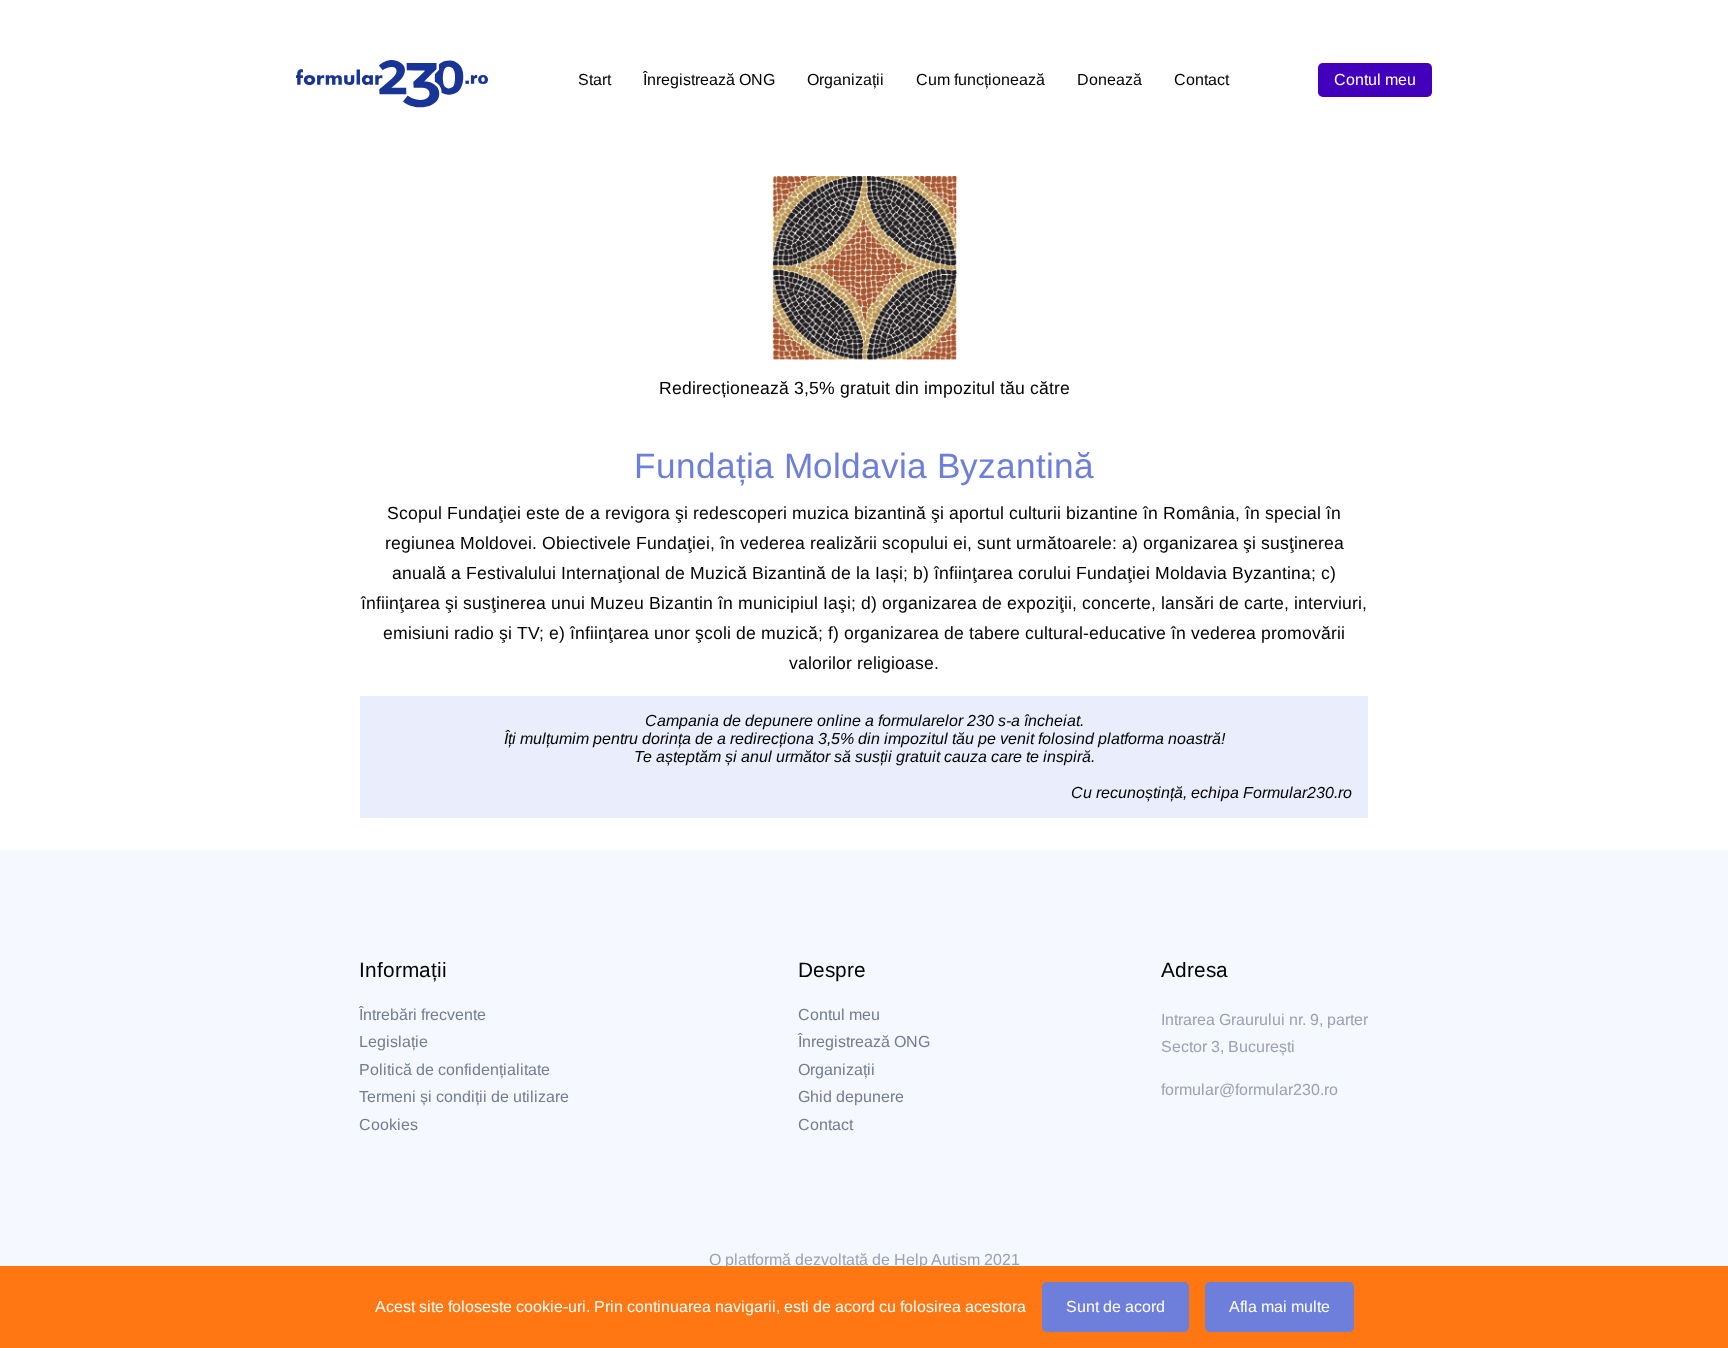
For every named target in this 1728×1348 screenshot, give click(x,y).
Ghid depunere (851, 1096)
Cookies (388, 1124)
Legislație (393, 1041)
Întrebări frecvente (422, 1014)
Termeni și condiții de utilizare (464, 1096)
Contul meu (1375, 79)
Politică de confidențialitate (454, 1069)
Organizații (836, 1069)
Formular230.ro (1297, 792)
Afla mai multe (1279, 1306)
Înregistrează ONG (864, 1041)
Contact (825, 1124)
